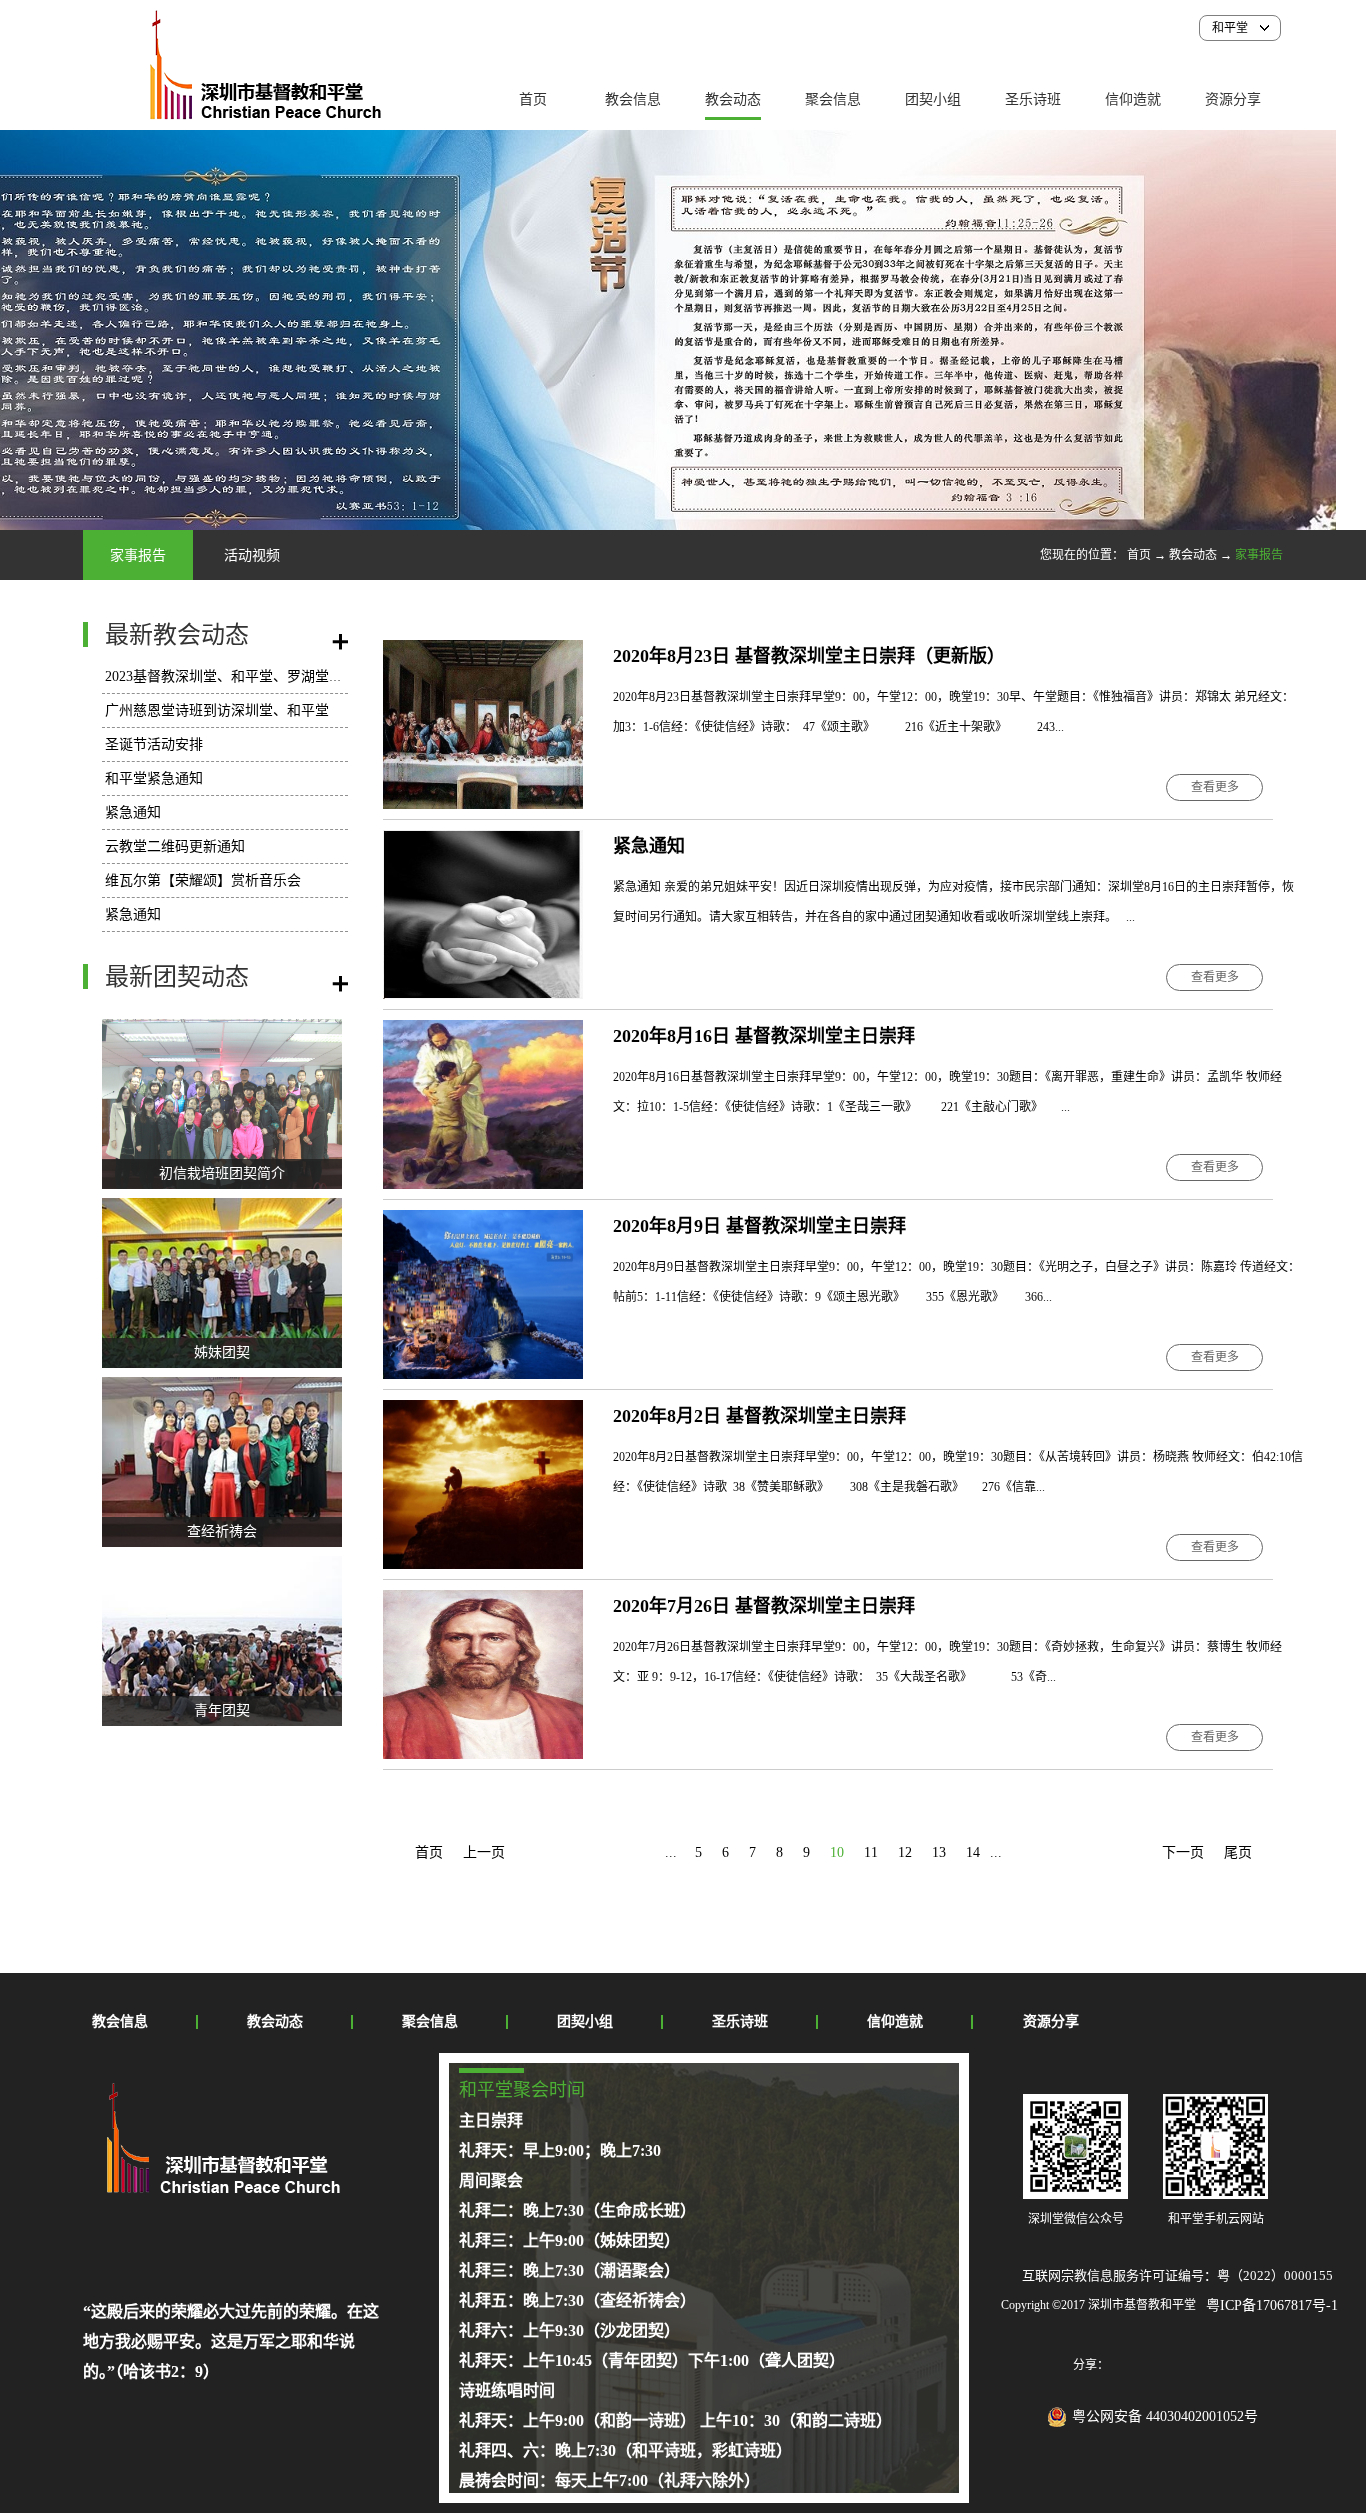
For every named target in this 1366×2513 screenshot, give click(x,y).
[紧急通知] (483, 841)
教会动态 (1193, 555)
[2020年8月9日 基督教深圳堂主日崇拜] (483, 1221)
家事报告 (1259, 555)
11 (871, 1852)
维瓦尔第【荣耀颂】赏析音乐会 (203, 880)
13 (939, 1852)
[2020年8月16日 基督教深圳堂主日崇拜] (483, 1031)
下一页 (1183, 1852)
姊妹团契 (222, 1352)
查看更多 (1215, 787)
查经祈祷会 (222, 1531)
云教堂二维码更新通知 (175, 846)
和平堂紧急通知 (154, 778)
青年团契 (222, 1710)
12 (905, 1852)
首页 (533, 99)
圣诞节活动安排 (154, 744)
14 (973, 1852)
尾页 (1238, 1852)
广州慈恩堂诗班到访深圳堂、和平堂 (217, 710)
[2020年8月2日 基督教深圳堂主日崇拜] (483, 1411)
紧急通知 (133, 812)
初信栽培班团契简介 (222, 1173)
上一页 (484, 1852)
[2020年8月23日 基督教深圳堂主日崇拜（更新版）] (483, 651)
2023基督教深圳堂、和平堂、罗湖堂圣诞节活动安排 (266, 676)
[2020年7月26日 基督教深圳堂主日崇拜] (483, 1601)
